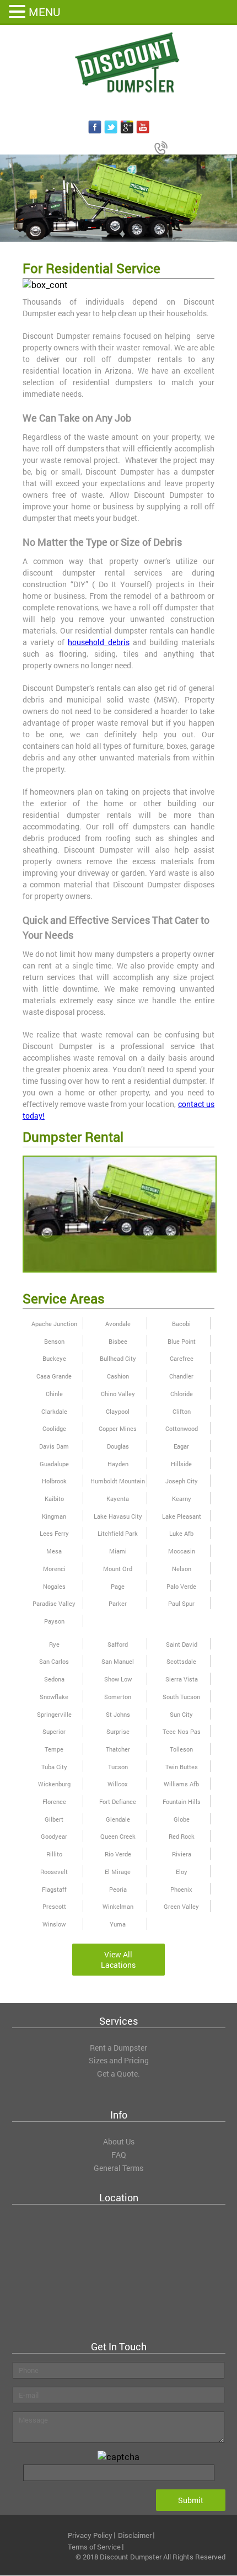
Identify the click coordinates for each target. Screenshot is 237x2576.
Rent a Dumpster (118, 2048)
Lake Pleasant (182, 1516)
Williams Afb (181, 1784)
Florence (54, 1801)
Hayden (118, 1464)
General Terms (118, 2168)
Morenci (54, 1569)
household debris (98, 642)
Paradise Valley (54, 1603)
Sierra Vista (182, 1679)
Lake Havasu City (118, 1516)
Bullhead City (118, 1358)
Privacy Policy (90, 2535)
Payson (54, 1621)
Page (118, 1586)
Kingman (54, 1516)
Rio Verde (118, 1854)
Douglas (118, 1446)
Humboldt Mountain (118, 1481)
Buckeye (54, 1358)
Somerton (118, 1697)
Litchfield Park (118, 1533)
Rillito (54, 1854)
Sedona (54, 1679)
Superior (54, 1731)
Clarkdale (54, 1411)
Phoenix (181, 1889)
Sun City (181, 1714)
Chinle (54, 1394)
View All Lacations (118, 1960)
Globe (182, 1819)
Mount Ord (118, 1569)
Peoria (118, 1889)
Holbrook (54, 1481)
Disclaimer (135, 2535)
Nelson (182, 1569)
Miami (118, 1551)
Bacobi (181, 1324)
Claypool (118, 1411)
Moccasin (182, 1551)
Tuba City (54, 1767)
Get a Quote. (118, 2074)
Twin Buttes (182, 1767)
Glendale (118, 1819)
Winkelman (118, 1906)
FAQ (119, 2155)
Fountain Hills (182, 1801)
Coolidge (54, 1428)
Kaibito (54, 1499)
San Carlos (54, 1661)
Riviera (182, 1854)
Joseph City (182, 1481)
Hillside (181, 1464)
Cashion (118, 1376)
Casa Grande (54, 1376)
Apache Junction (54, 1324)
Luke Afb (181, 1533)
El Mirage (118, 1872)
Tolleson (181, 1749)
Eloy (182, 1872)
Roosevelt (54, 1872)
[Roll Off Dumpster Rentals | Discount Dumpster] (118, 63)
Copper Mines (118, 1428)
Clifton (182, 1411)
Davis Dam (54, 1446)
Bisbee (118, 1341)
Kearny (182, 1499)
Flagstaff (54, 1889)
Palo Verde (181, 1586)
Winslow (54, 1924)
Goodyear (54, 1836)
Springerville (54, 1714)
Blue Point (182, 1341)
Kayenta (118, 1499)
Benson (54, 1341)
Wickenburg (54, 1784)
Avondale (118, 1324)
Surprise (118, 1731)
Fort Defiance (118, 1801)
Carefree (182, 1358)
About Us (119, 2141)
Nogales (54, 1586)
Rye (54, 1644)
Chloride (182, 1394)
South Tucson (181, 1697)
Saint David (182, 1644)
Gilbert (54, 1819)
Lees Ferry (54, 1533)
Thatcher (118, 1749)
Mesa (54, 1551)
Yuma (118, 1924)
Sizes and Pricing (119, 2060)
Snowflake (54, 1697)
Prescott (54, 1906)
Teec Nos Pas (182, 1731)
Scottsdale (181, 1661)
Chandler (181, 1376)
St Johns (118, 1714)
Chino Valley (118, 1394)
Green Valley (181, 1906)
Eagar (181, 1446)
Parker (118, 1603)
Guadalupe (54, 1464)
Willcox (118, 1784)
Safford (118, 1644)
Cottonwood (182, 1428)
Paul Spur (181, 1603)
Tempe (54, 1749)
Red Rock (182, 1836)
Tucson (118, 1767)
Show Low (118, 1679)
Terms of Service (94, 2547)
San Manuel (118, 1661)
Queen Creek (118, 1836)
